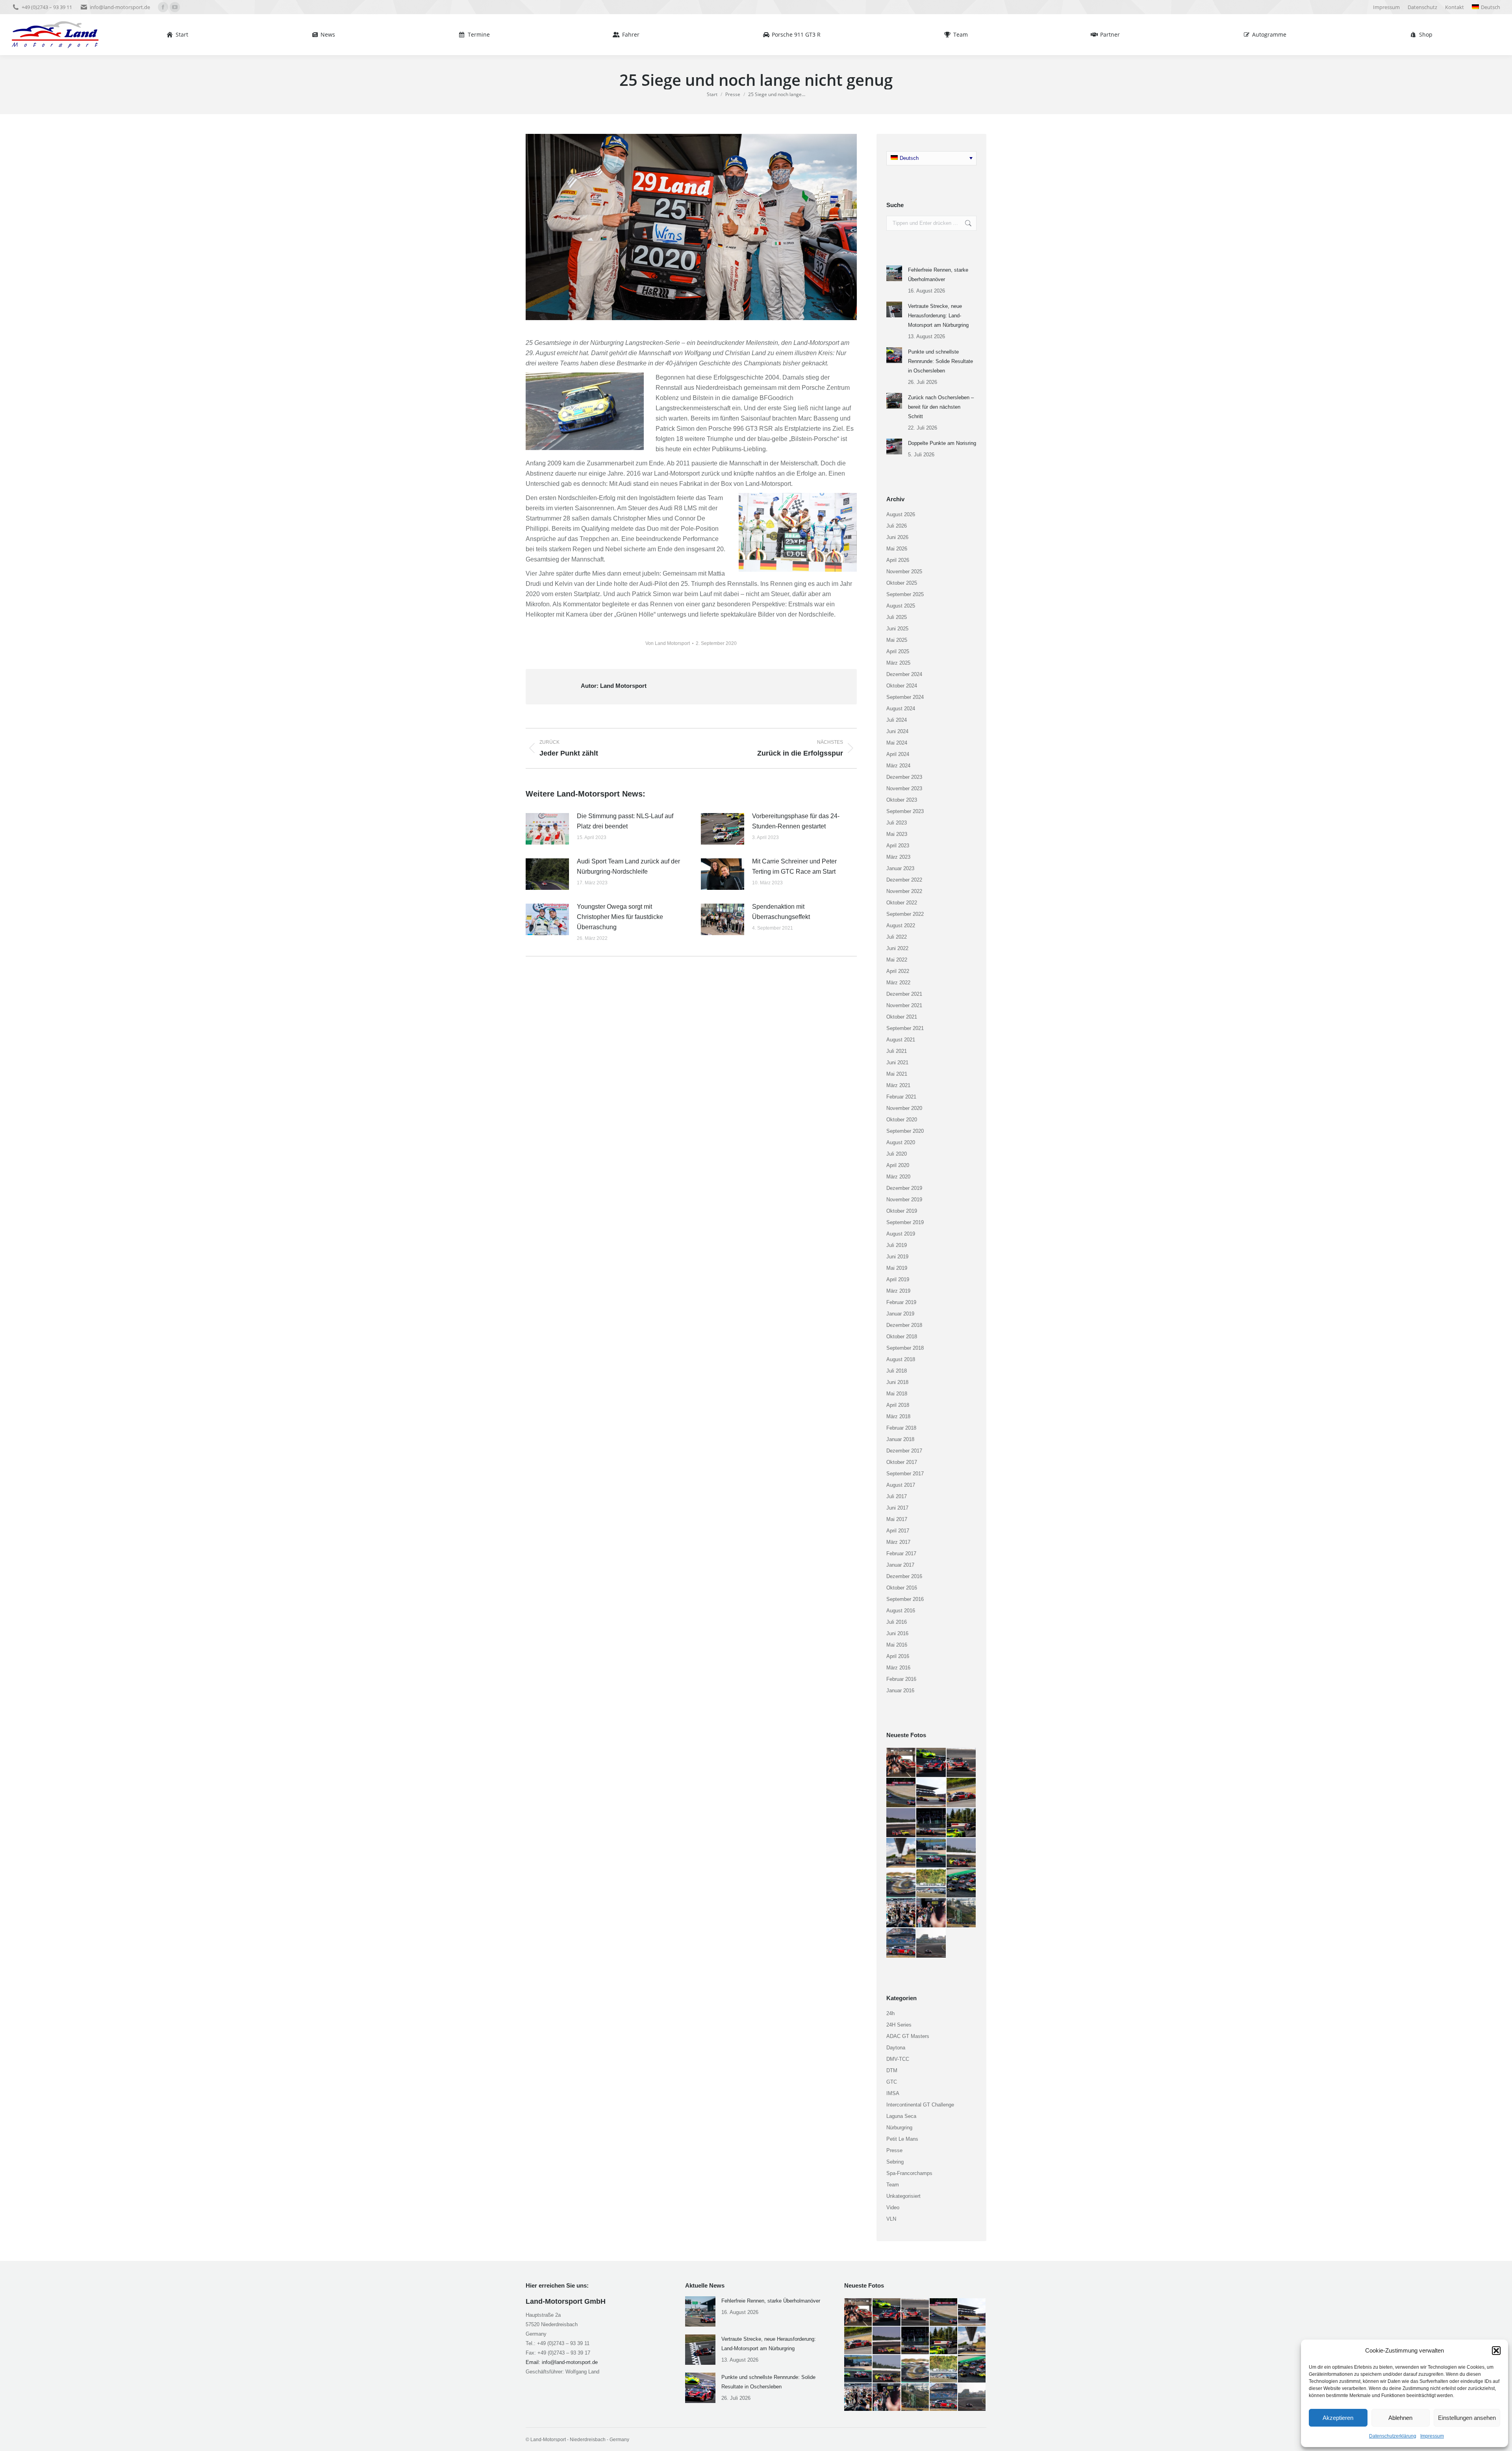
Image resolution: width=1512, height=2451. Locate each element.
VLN (891, 2219)
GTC (892, 2082)
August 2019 (901, 1234)
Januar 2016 (900, 1691)
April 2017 (898, 1531)
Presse (894, 2150)
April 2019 (898, 1279)
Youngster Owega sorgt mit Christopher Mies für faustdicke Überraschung (620, 917)
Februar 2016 (901, 1679)
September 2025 (905, 594)
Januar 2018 (900, 1439)
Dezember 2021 (904, 994)
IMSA (893, 2093)
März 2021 (898, 1085)
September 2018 (905, 1348)
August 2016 (901, 1611)
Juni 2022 (897, 948)
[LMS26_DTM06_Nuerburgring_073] (931, 1913)
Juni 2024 (897, 731)
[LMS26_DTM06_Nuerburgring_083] (931, 1823)
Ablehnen (1400, 2418)
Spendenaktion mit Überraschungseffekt (781, 912)
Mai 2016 (897, 1645)
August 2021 (901, 1040)
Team (893, 2185)
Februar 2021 (901, 1097)
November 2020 (904, 1108)
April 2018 (898, 1405)
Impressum (1432, 2436)
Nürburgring (899, 2128)
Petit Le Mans (902, 2139)
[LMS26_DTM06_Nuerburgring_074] (901, 1913)
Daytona (896, 2048)
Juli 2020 (897, 1154)
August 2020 (901, 1142)
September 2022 (905, 914)
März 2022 (898, 983)
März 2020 (898, 1177)
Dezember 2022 (904, 880)
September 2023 (905, 811)
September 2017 (905, 1474)
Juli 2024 (897, 720)
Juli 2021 (897, 1051)
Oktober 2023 (902, 800)
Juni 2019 (897, 1257)
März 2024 (898, 766)
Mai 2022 (897, 960)
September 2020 (905, 1131)
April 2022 (898, 971)
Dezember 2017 (904, 1451)
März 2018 (898, 1416)
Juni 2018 (897, 1382)
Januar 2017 (900, 1565)
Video (893, 2207)
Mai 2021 (897, 1074)
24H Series (899, 2025)
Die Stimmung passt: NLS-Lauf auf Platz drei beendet (625, 821)
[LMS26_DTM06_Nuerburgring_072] (962, 1913)
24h (890, 2013)
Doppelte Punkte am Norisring (942, 443)
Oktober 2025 (902, 583)
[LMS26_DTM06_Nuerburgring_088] (901, 1793)
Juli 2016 (897, 1622)
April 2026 (898, 560)
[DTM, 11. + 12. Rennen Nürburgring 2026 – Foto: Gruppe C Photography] (901, 1763)
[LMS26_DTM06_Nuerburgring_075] (962, 1883)
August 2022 (901, 925)
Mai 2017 (897, 1519)
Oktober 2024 (902, 686)
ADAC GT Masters (908, 2036)
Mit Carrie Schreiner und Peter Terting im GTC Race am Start (794, 866)
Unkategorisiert (903, 2196)
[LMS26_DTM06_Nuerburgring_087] (931, 1793)
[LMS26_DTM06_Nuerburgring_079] (931, 1853)
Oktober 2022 (902, 903)
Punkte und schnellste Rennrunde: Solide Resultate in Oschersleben (940, 361)
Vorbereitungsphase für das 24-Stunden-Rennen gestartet (796, 821)
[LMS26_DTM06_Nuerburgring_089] (962, 1763)
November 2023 (904, 788)
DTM (892, 2070)
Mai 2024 (897, 743)
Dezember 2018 (904, 1325)
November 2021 (904, 1005)
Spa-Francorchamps (909, 2173)
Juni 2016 (897, 1633)
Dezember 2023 (904, 777)
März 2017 (898, 1542)
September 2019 (905, 1222)
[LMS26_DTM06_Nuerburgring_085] (901, 1823)
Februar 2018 (901, 1428)
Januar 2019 (900, 1314)
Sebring (895, 2162)
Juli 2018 (897, 1371)
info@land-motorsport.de (120, 7)
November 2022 (904, 891)
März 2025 (898, 663)
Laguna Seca (901, 2116)
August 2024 (901, 709)
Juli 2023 (897, 823)
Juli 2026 (897, 526)
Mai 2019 (897, 1268)
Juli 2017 (897, 1496)
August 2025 (901, 606)
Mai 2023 (897, 834)
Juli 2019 (897, 1245)
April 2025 (898, 651)
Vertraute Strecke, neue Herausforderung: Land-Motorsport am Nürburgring (938, 316)
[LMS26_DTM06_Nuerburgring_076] (931, 1883)
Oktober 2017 (902, 1462)
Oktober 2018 (902, 1337)
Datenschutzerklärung (1393, 2436)
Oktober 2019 (902, 1211)
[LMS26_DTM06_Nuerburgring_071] (901, 1943)
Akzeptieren (1338, 2418)
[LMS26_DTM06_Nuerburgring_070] (931, 1943)
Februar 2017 (901, 1553)
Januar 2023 (900, 868)
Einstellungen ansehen (1467, 2418)
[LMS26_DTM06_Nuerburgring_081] (901, 1853)
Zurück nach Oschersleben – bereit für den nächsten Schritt (941, 407)
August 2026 (901, 514)
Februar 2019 (901, 1302)
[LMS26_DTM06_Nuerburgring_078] (962, 1853)
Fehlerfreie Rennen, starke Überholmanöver (938, 275)
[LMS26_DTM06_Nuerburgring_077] (901, 1883)
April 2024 (898, 754)
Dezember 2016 (904, 1576)
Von (668, 643)
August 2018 (901, 1359)
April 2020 (898, 1165)
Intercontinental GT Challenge (920, 2105)
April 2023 (898, 846)
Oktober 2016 (902, 1588)
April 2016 (898, 1656)
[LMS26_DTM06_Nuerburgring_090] (931, 1763)
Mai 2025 (897, 640)
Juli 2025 (897, 617)
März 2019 (898, 1291)
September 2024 (905, 697)
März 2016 (898, 1668)
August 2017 (901, 1485)
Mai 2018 (897, 1394)
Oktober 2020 (902, 1120)
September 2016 (905, 1599)
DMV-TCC (898, 2059)
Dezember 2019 (904, 1188)
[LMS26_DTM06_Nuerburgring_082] (962, 1823)
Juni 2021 (897, 1062)
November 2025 (904, 572)
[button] (1496, 2351)
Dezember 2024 (904, 674)
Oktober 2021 (902, 1017)
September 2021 (905, 1028)
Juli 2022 (897, 937)
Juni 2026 (897, 537)
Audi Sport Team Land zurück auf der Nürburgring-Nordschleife (628, 866)
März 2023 (898, 857)
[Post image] (547, 829)
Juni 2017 (897, 1508)
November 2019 (904, 1200)
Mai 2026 (897, 549)
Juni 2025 (897, 629)
